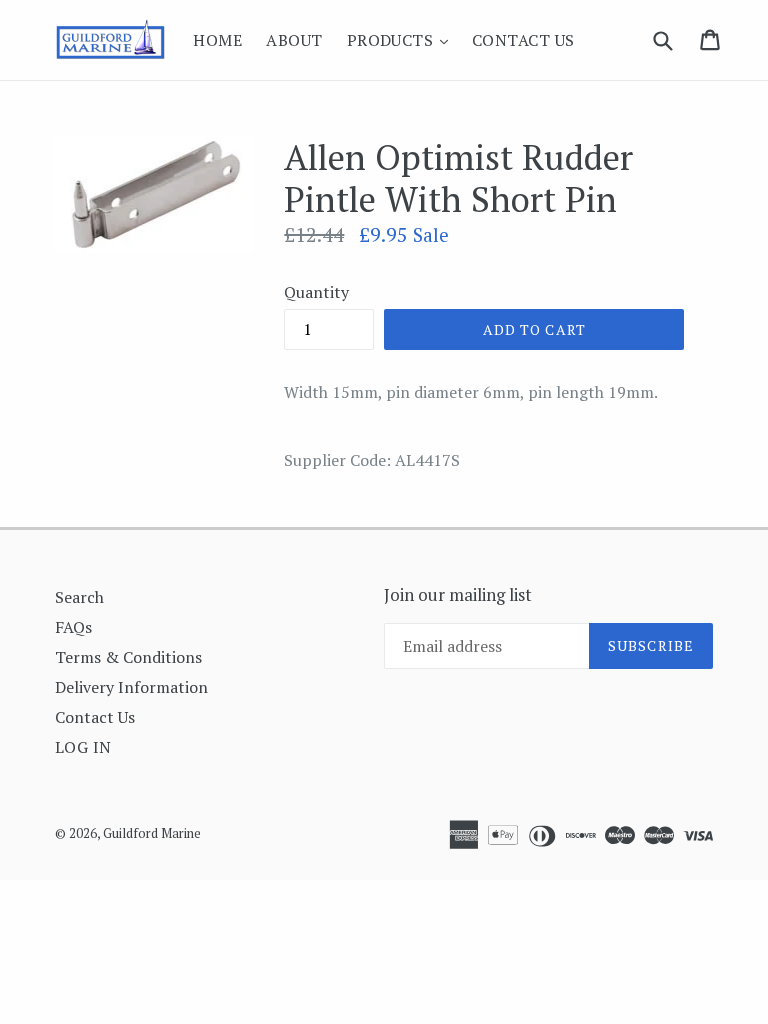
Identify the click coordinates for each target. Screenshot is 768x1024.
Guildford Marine (152, 833)
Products (402, 39)
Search (79, 597)
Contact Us (523, 40)
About (294, 40)
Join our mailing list (458, 595)
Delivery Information (131, 687)
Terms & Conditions (128, 657)
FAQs (73, 627)
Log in (83, 747)
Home (217, 40)
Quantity (316, 292)
